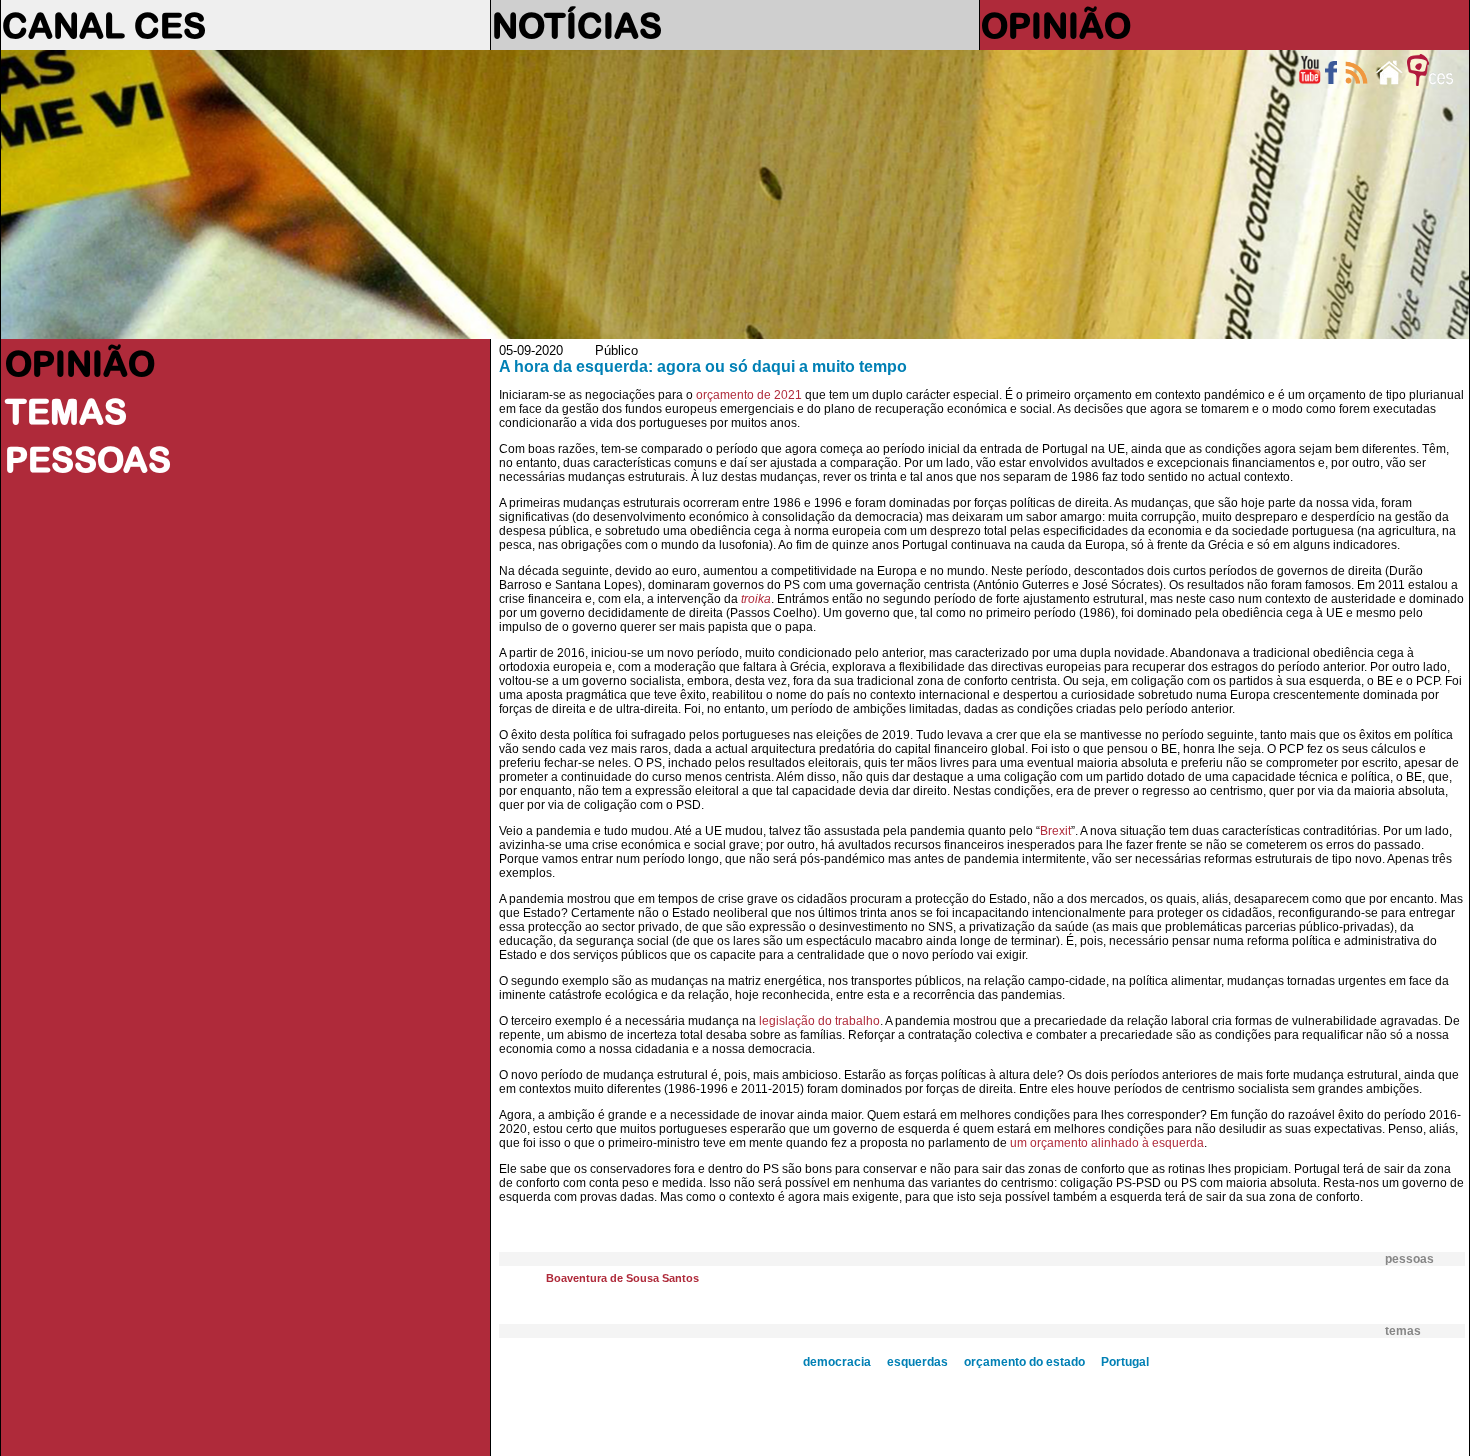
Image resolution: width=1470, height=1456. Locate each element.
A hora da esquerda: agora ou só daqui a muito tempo (703, 366)
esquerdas (917, 1362)
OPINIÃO (1056, 25)
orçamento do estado (1024, 1362)
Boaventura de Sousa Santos (622, 1278)
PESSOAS (88, 459)
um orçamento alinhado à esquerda (1107, 1143)
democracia (837, 1362)
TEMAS (66, 411)
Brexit (1055, 831)
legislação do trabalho (819, 1021)
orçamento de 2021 (749, 395)
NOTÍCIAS (577, 25)
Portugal (1125, 1362)
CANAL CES (104, 25)
